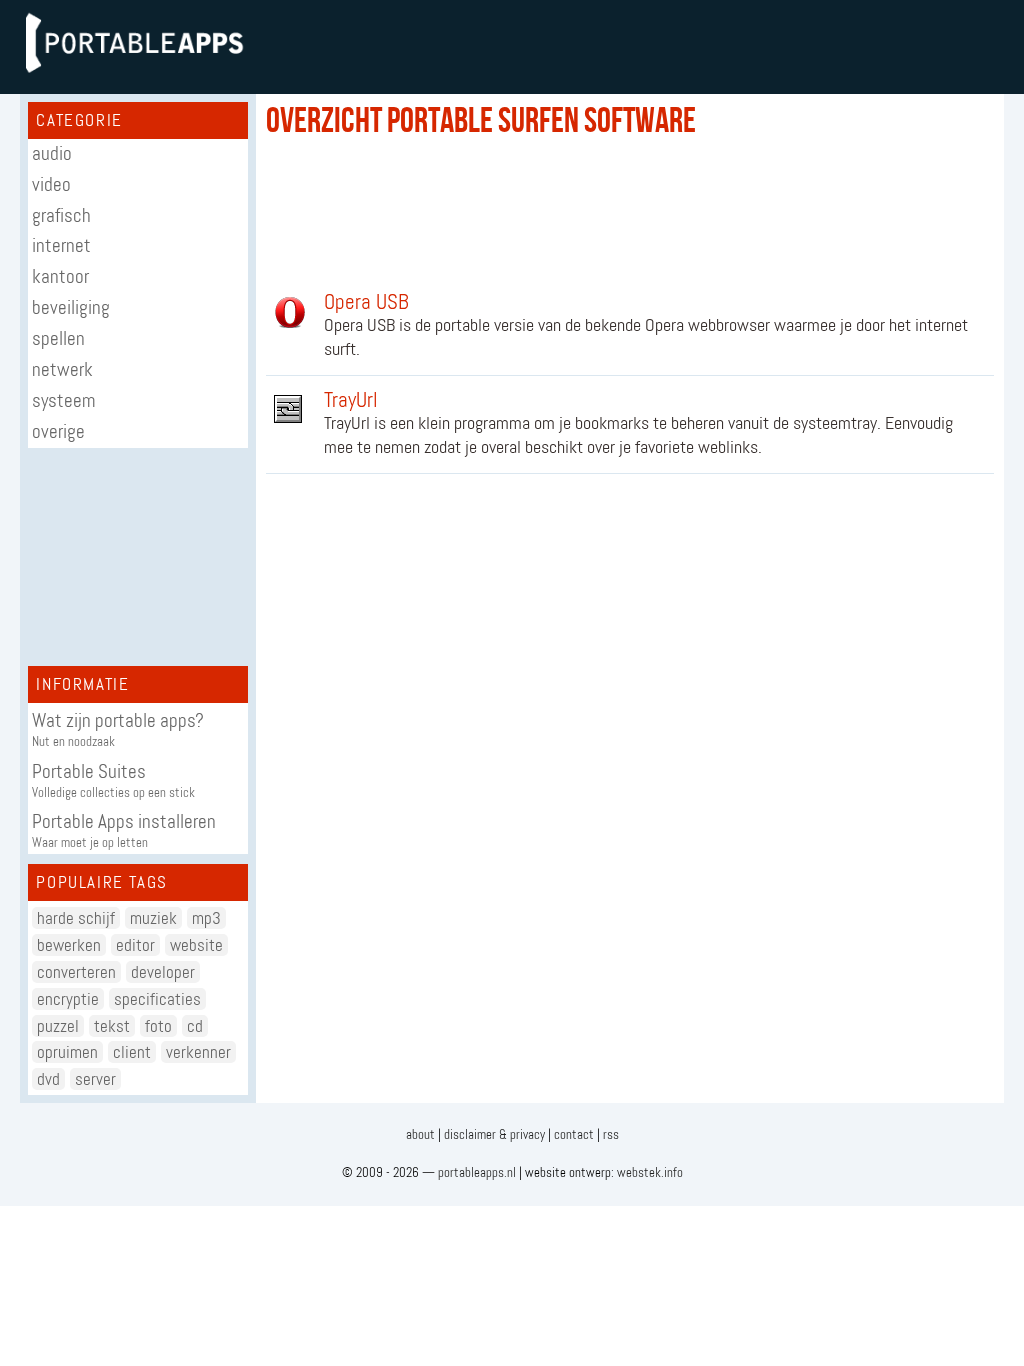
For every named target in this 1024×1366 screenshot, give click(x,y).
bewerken (69, 945)
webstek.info (650, 1172)
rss (611, 1134)
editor (135, 945)
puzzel (58, 1026)
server (95, 1079)
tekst (112, 1026)
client (132, 1052)
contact (574, 1134)
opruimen (67, 1052)
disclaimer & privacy (494, 1134)
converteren (76, 972)
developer (163, 972)
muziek (153, 918)
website (196, 945)
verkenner (198, 1052)
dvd (48, 1079)
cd (195, 1026)
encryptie (68, 999)
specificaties (157, 999)
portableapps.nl (477, 1172)
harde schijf (76, 918)
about (420, 1134)
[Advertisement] (138, 558)
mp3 (206, 918)
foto (158, 1026)
